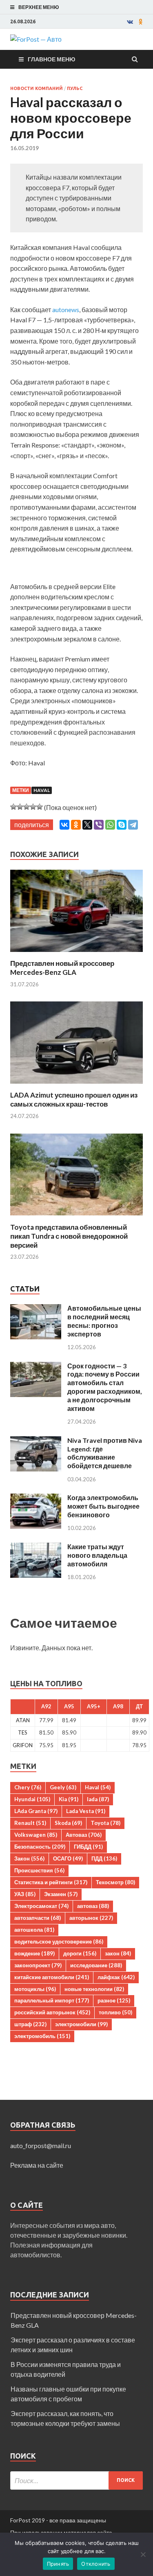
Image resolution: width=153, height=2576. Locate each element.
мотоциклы (35, 1989)
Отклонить (96, 2564)
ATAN (23, 1720)
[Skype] (122, 825)
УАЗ (25, 1894)
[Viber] (99, 825)
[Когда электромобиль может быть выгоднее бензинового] (36, 1498)
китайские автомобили (52, 1977)
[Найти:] (76, 2480)
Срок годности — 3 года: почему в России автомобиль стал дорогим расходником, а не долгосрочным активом (105, 1387)
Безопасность (40, 1847)
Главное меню (51, 59)
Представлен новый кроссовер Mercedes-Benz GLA (62, 968)
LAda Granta (36, 1811)
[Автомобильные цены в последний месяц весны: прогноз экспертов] (36, 1309)
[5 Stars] (40, 807)
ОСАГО (68, 1858)
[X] (87, 825)
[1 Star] (13, 807)
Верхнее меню (39, 7)
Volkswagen (36, 1835)
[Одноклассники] (76, 825)
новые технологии (94, 1989)
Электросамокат (41, 1906)
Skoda (68, 1823)
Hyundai (32, 1799)
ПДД (104, 1858)
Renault (30, 1823)
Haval (42, 790)
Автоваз (84, 1835)
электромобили (81, 2024)
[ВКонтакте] (64, 825)
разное (114, 2000)
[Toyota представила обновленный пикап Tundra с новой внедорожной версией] (76, 1218)
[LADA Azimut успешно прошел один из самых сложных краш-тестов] (76, 1086)
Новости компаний (37, 88)
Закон (29, 1858)
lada (98, 1799)
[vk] (130, 22)
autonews (65, 309)
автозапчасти (38, 1918)
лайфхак (116, 1977)
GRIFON (23, 1745)
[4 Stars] (33, 807)
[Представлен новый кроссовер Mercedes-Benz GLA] (76, 954)
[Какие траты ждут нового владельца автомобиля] (36, 1547)
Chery (28, 1787)
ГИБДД (88, 1847)
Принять (58, 2564)
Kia (69, 1799)
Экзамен (61, 1894)
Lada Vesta (86, 1811)
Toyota (105, 1823)
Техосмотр (115, 1882)
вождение (34, 1953)
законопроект (38, 1965)
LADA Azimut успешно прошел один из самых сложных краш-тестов (74, 1099)
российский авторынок (52, 2012)
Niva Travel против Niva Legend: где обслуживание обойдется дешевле (105, 1453)
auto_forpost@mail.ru (41, 2145)
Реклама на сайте (37, 2165)
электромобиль (42, 2036)
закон (118, 1953)
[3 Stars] (27, 807)
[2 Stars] (20, 807)
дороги (80, 1953)
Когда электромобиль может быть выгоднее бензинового (103, 1506)
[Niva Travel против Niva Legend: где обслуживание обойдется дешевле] (36, 1441)
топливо (115, 2012)
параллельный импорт (52, 2000)
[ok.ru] (141, 22)
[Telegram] (133, 825)
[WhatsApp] (110, 825)
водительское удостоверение (59, 1942)
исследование (96, 1965)
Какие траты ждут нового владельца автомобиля (97, 1555)
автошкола (34, 1930)
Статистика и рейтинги (51, 1882)
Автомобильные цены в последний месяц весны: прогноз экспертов (104, 1321)
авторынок (91, 1918)
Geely (63, 1787)
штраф (30, 2024)
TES (23, 1732)
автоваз (93, 1906)
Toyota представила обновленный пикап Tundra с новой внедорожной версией (69, 1236)
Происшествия (39, 1870)
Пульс (75, 88)
